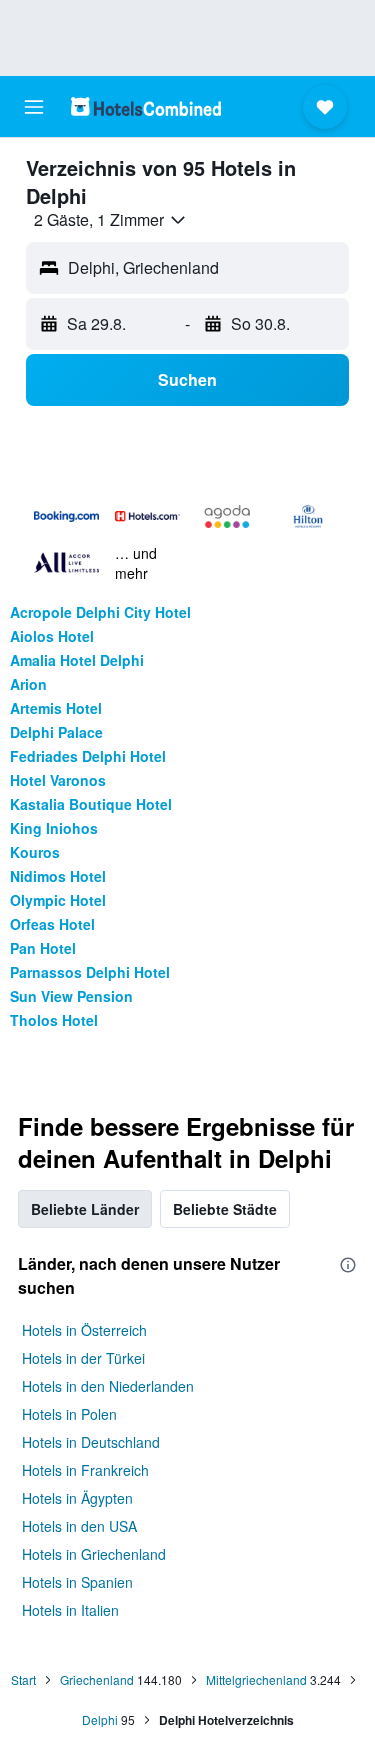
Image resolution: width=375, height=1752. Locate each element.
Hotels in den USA (79, 1526)
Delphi (100, 1719)
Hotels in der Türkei (83, 1358)
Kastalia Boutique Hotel (91, 804)
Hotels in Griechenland (94, 1554)
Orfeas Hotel (52, 924)
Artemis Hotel (56, 708)
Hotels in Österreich (84, 1330)
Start (23, 1679)
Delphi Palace (56, 732)
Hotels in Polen (69, 1414)
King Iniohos (54, 828)
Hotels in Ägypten (77, 1498)
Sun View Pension (71, 996)
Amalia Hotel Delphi (77, 660)
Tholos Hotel (54, 1020)
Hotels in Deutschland (91, 1442)
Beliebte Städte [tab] (225, 1209)
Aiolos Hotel (52, 636)
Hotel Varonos (58, 780)
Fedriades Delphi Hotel (88, 756)
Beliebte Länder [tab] (85, 1209)
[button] (34, 107)
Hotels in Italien (70, 1610)
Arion (28, 684)
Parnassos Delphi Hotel (90, 972)
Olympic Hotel (58, 900)
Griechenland (97, 1679)
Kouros (35, 852)
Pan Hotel (43, 948)
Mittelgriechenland (256, 1679)
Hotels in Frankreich (85, 1470)
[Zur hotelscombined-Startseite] (146, 106)
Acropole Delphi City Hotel (100, 612)
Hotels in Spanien (77, 1582)
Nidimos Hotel (58, 876)
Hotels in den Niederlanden (108, 1386)
